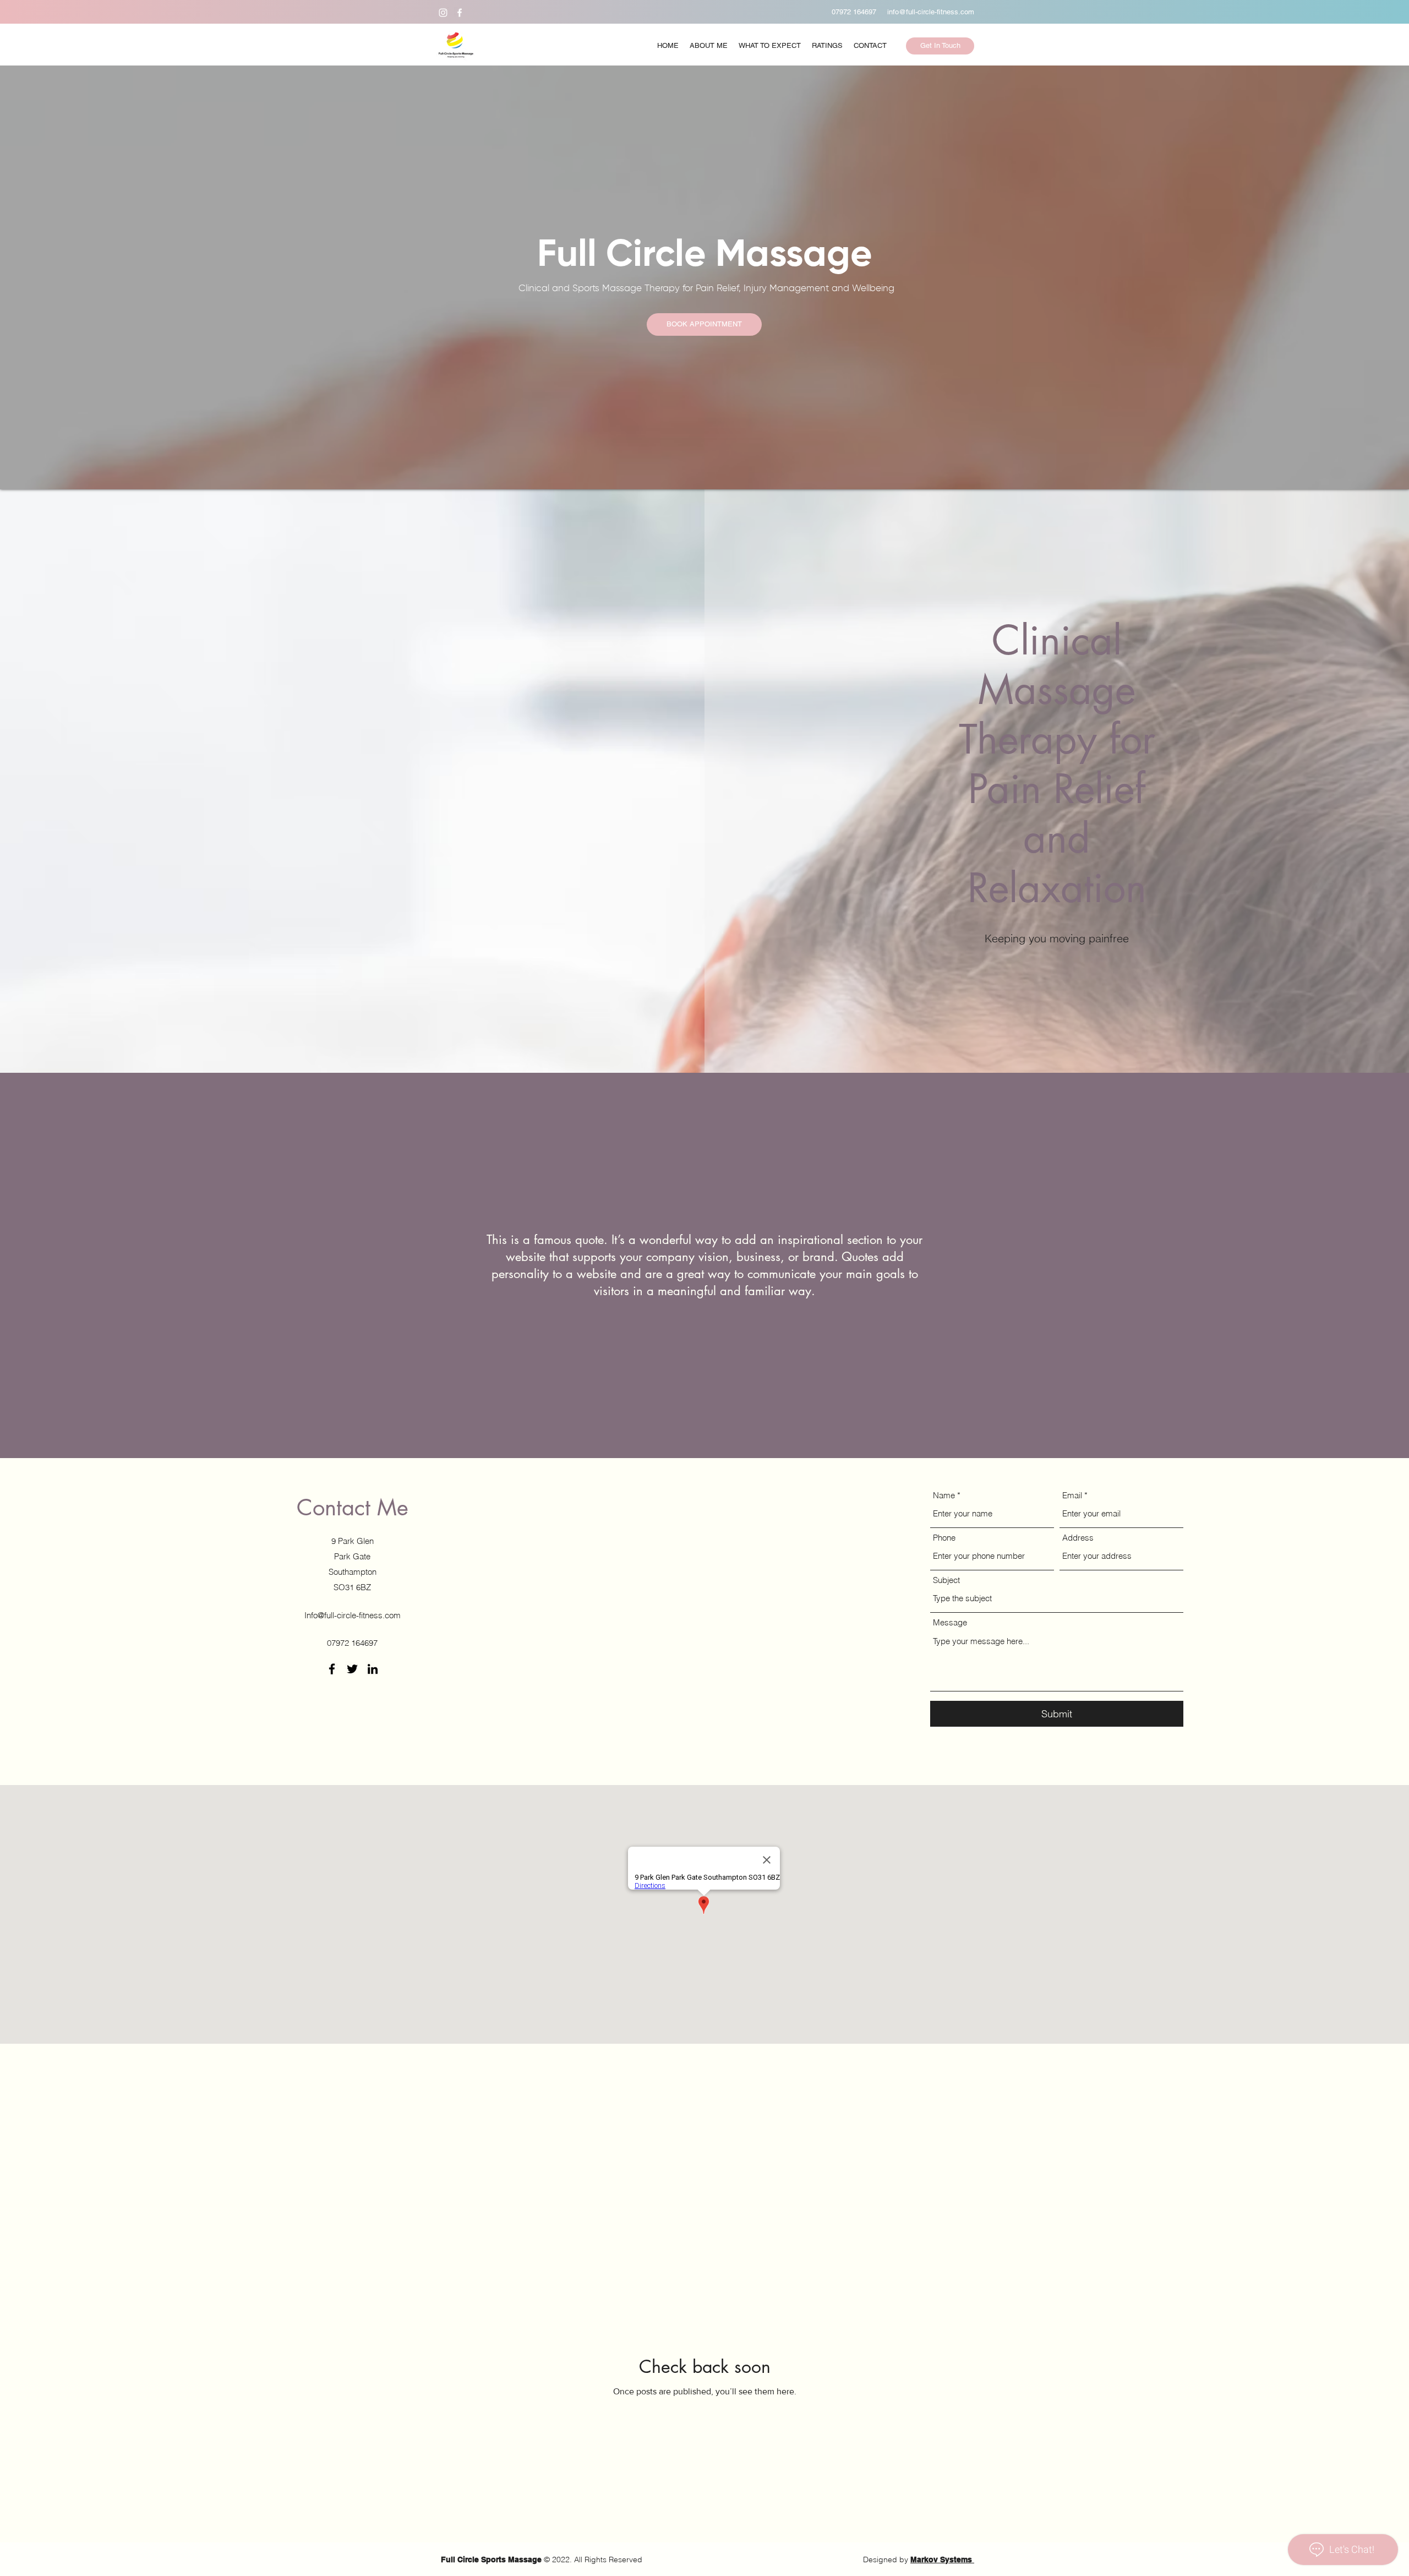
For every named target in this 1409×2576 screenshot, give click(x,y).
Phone (944, 1538)
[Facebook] (460, 13)
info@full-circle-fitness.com (931, 12)
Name (944, 1495)
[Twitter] (352, 1669)
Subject (946, 1580)
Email (1072, 1495)
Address (1078, 1538)
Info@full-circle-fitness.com (353, 1615)
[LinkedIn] (373, 1669)
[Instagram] (443, 13)
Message (950, 1622)
